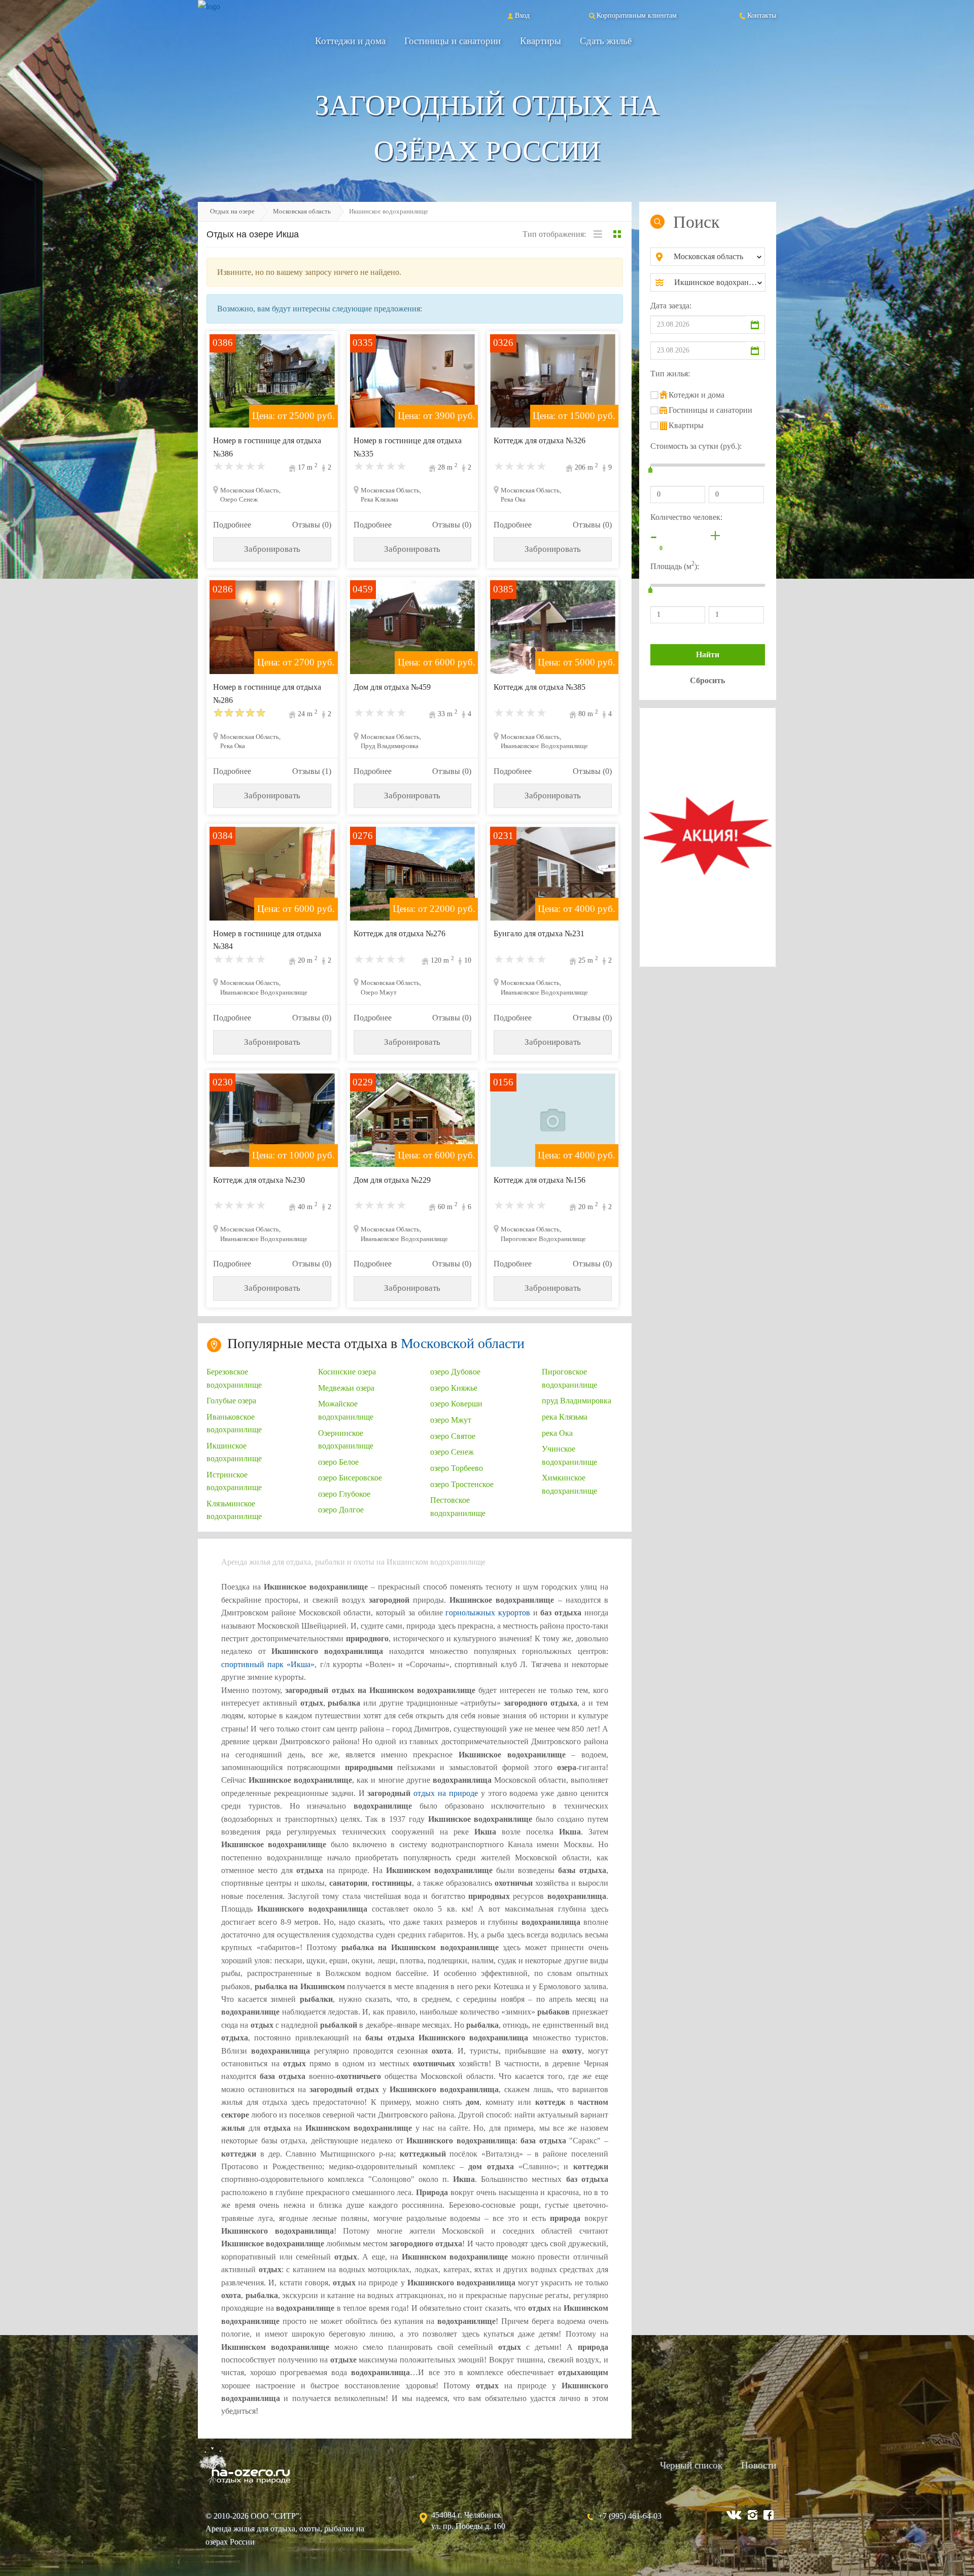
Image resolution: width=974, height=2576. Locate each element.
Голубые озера (231, 1401)
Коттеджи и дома (350, 41)
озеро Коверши (456, 1404)
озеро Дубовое (455, 1372)
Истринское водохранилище (234, 1481)
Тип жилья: (670, 374)
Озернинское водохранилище (346, 1439)
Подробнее (232, 525)
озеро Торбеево (457, 1468)
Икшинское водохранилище (234, 1452)
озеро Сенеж (452, 1452)
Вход (522, 15)
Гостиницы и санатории (453, 41)
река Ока (557, 1433)
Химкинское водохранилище (569, 1484)
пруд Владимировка (577, 1401)
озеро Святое (453, 1436)
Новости (759, 2465)
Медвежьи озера (346, 1388)
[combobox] (716, 257)
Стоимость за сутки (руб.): (696, 446)
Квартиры (541, 41)
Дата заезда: (671, 306)
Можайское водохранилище (346, 1410)
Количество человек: (686, 517)
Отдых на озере (232, 211)
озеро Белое (338, 1462)
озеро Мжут (451, 1420)
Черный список (691, 2465)
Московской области (463, 1343)
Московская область (302, 211)
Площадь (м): (675, 565)
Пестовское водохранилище (458, 1506)
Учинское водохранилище (569, 1455)
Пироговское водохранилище (569, 1378)
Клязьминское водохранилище (234, 1510)
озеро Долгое (341, 1510)
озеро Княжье (454, 1388)
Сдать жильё (606, 41)
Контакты (762, 15)
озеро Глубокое (344, 1494)
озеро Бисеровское (350, 1478)
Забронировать (272, 549)
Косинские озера (347, 1372)
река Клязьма (565, 1417)
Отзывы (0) (312, 525)
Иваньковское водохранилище (234, 1423)
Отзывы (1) (312, 771)
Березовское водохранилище (234, 1378)
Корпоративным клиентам (637, 15)
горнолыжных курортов (488, 1613)
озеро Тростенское (462, 1484)
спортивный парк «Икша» (268, 1664)
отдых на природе (446, 1793)
